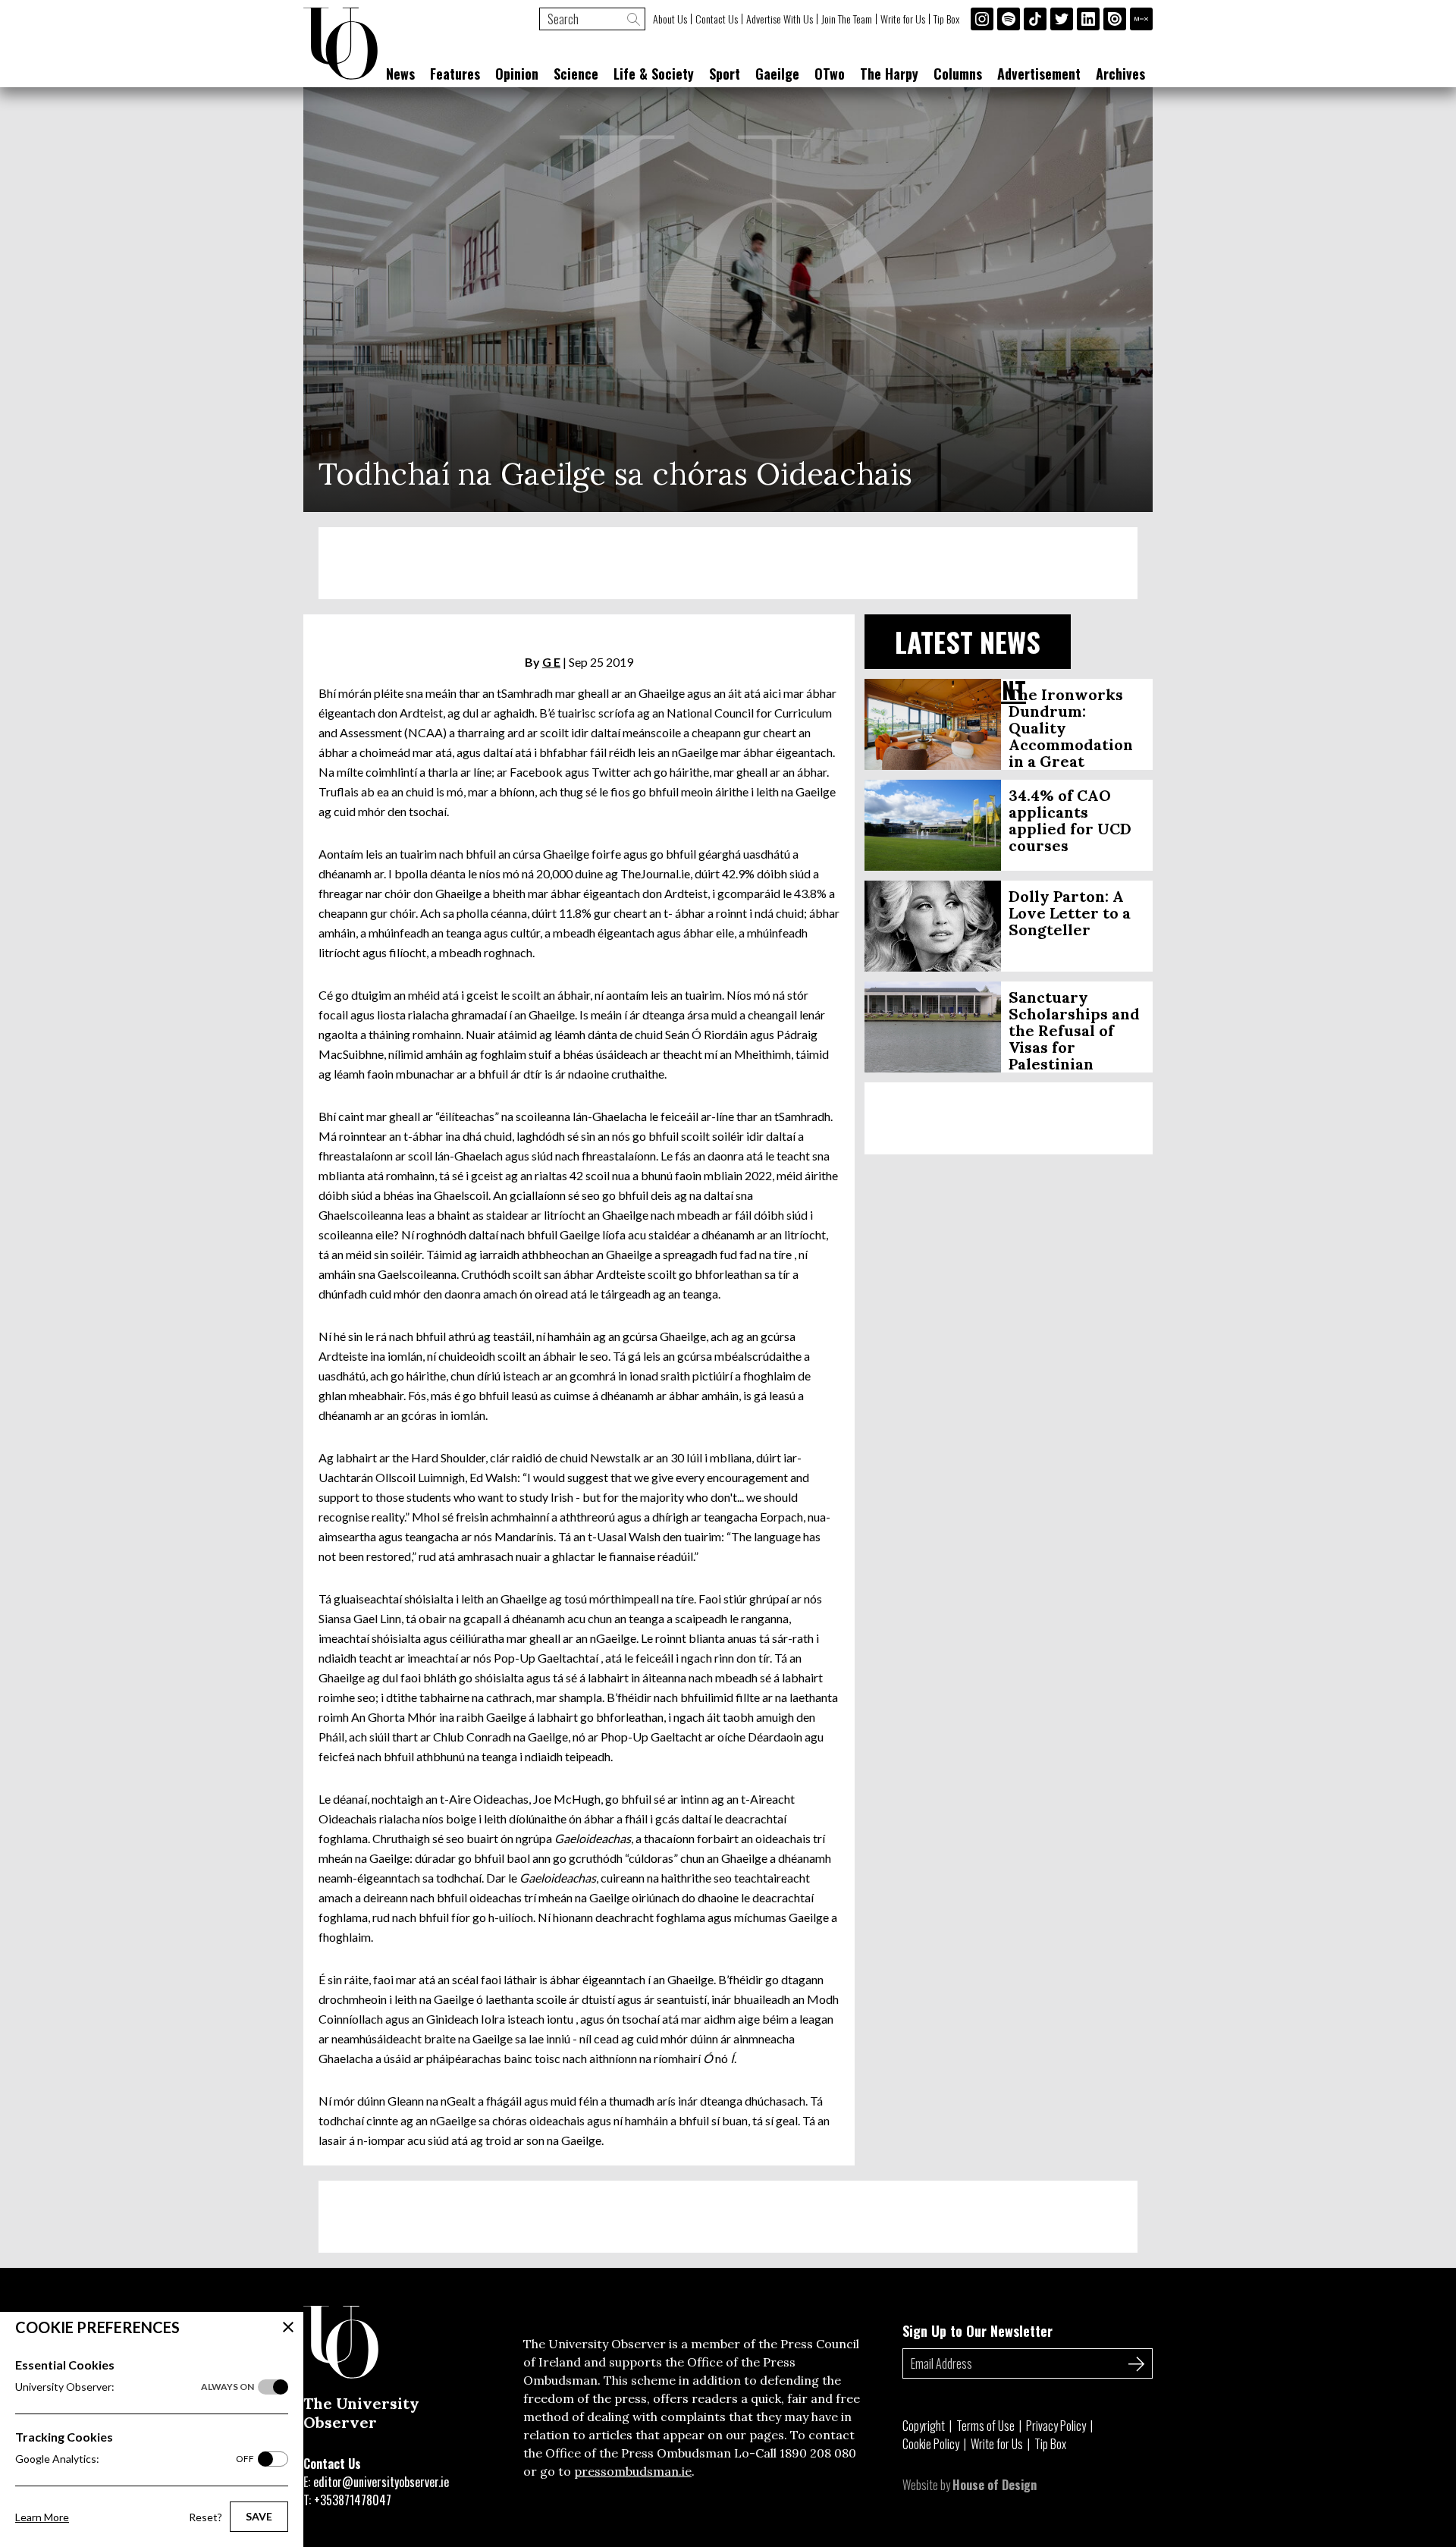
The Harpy (889, 74)
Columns (958, 74)
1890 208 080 (818, 2453)
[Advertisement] (728, 563)
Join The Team (847, 19)
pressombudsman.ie (633, 2471)
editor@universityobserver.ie (381, 2482)
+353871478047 (353, 2500)
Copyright (924, 2426)
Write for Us (903, 19)
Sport (725, 74)
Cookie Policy (931, 2444)
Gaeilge (777, 74)
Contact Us (717, 19)
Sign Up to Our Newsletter (977, 2331)
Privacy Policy (1056, 2426)
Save (259, 2516)
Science (576, 74)
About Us (670, 19)
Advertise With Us (780, 19)
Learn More (42, 2517)
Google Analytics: (135, 2459)
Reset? (206, 2517)
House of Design (995, 2485)
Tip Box (946, 19)
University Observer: (135, 2387)
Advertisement (1039, 74)
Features (455, 74)
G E (551, 662)
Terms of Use (985, 2426)
